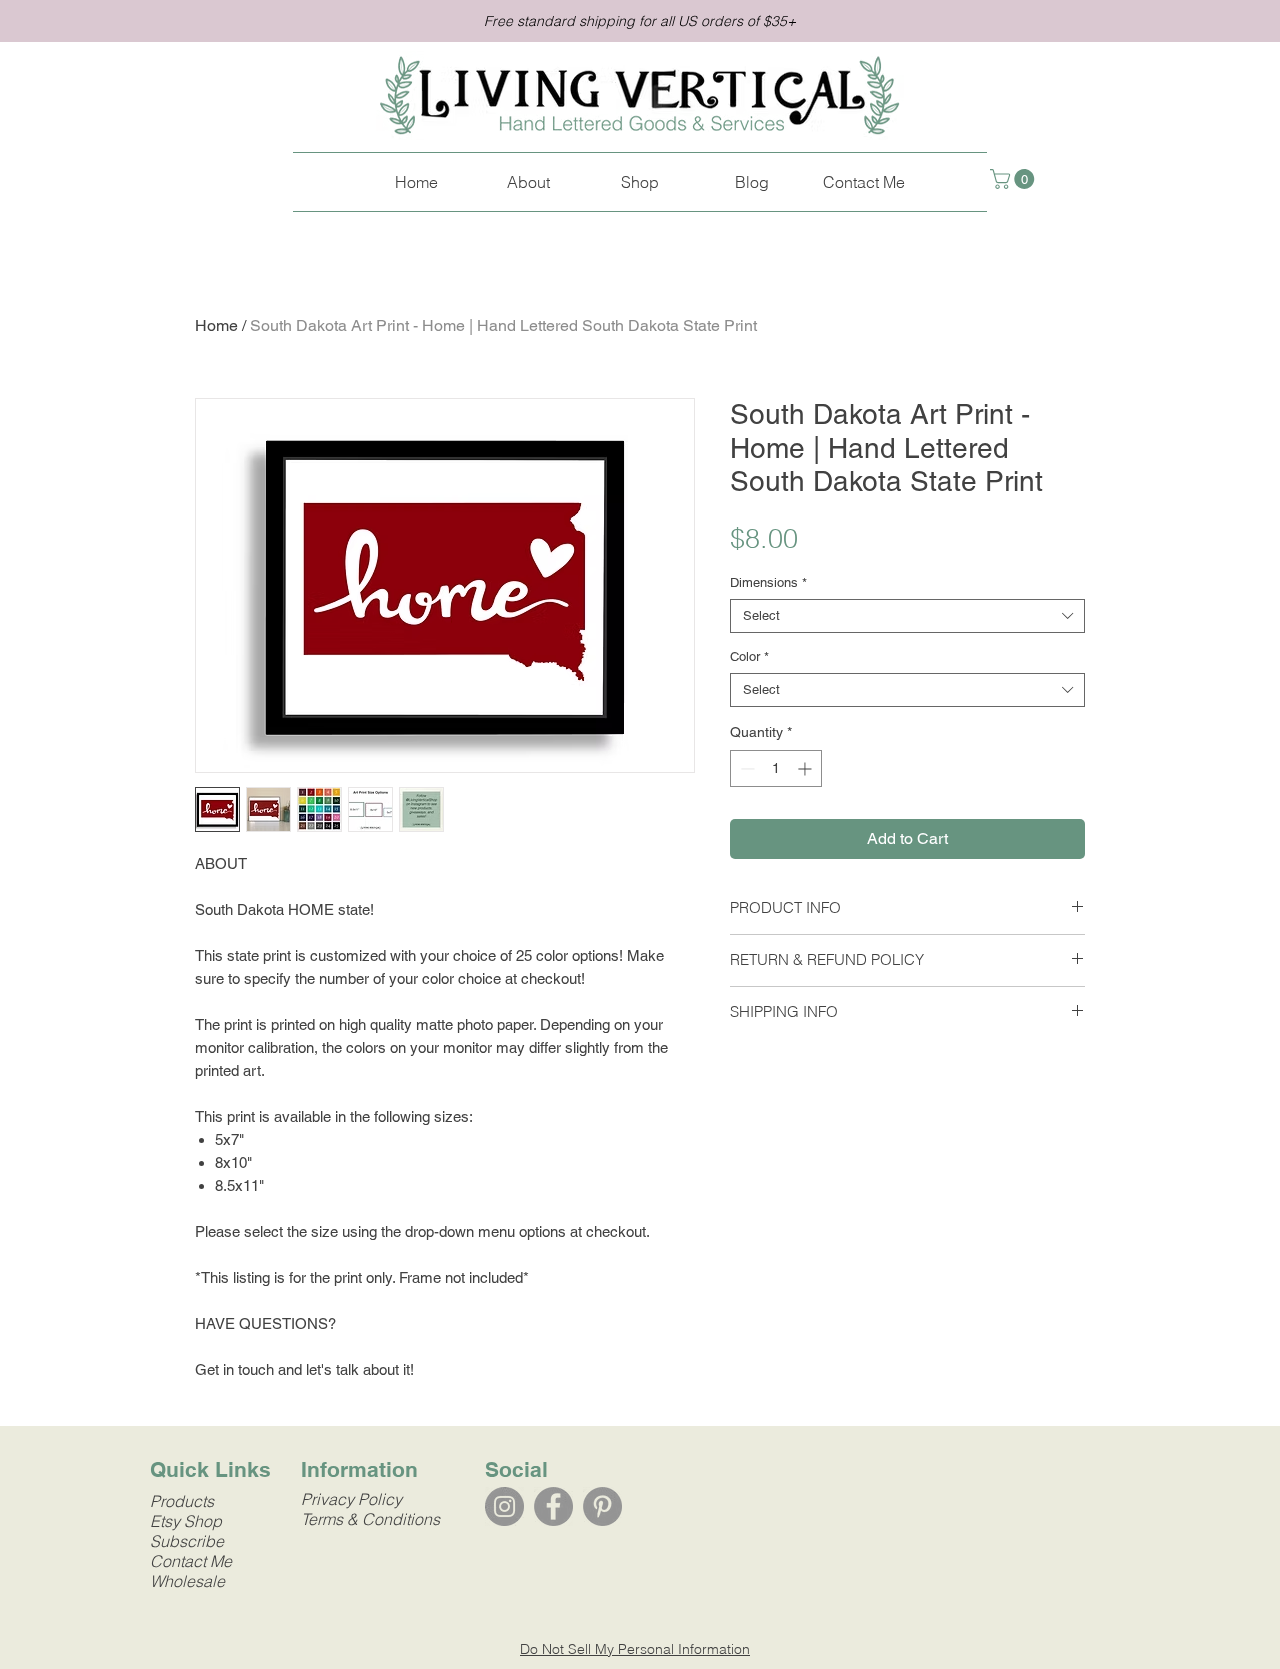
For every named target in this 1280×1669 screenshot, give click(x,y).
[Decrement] (745, 768)
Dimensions (768, 582)
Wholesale (187, 1581)
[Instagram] (504, 1506)
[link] (1014, 179)
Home (216, 325)
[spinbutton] (776, 768)
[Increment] (806, 768)
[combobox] (907, 616)
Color (749, 656)
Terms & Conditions (370, 1519)
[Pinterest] (602, 1506)
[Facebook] (553, 1506)
